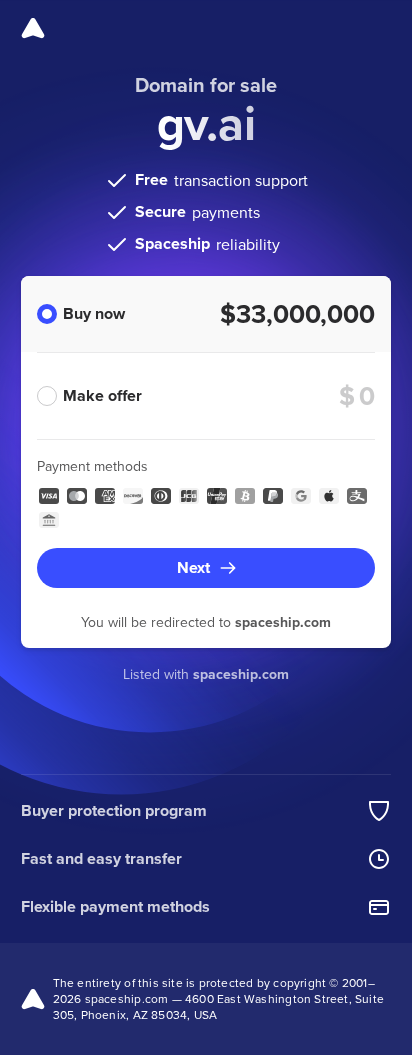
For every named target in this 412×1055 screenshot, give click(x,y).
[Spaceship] (33, 28)
